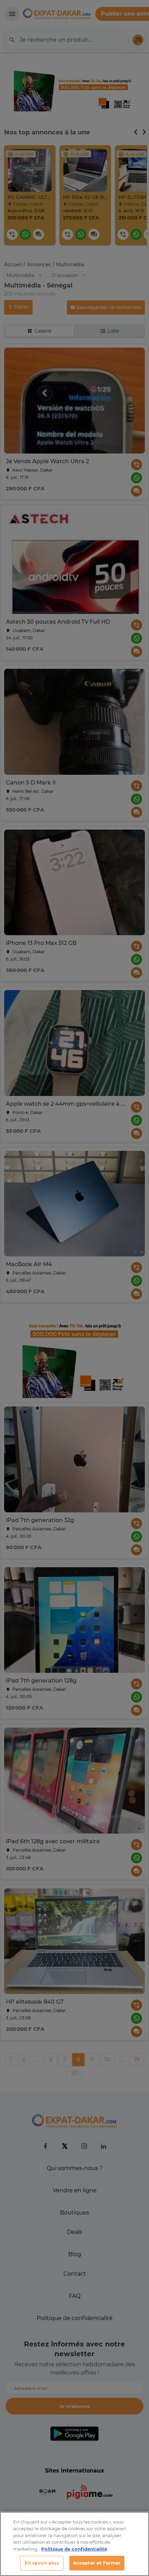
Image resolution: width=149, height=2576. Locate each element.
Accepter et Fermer (97, 2563)
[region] (74, 2544)
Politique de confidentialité (74, 2549)
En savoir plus (42, 2563)
